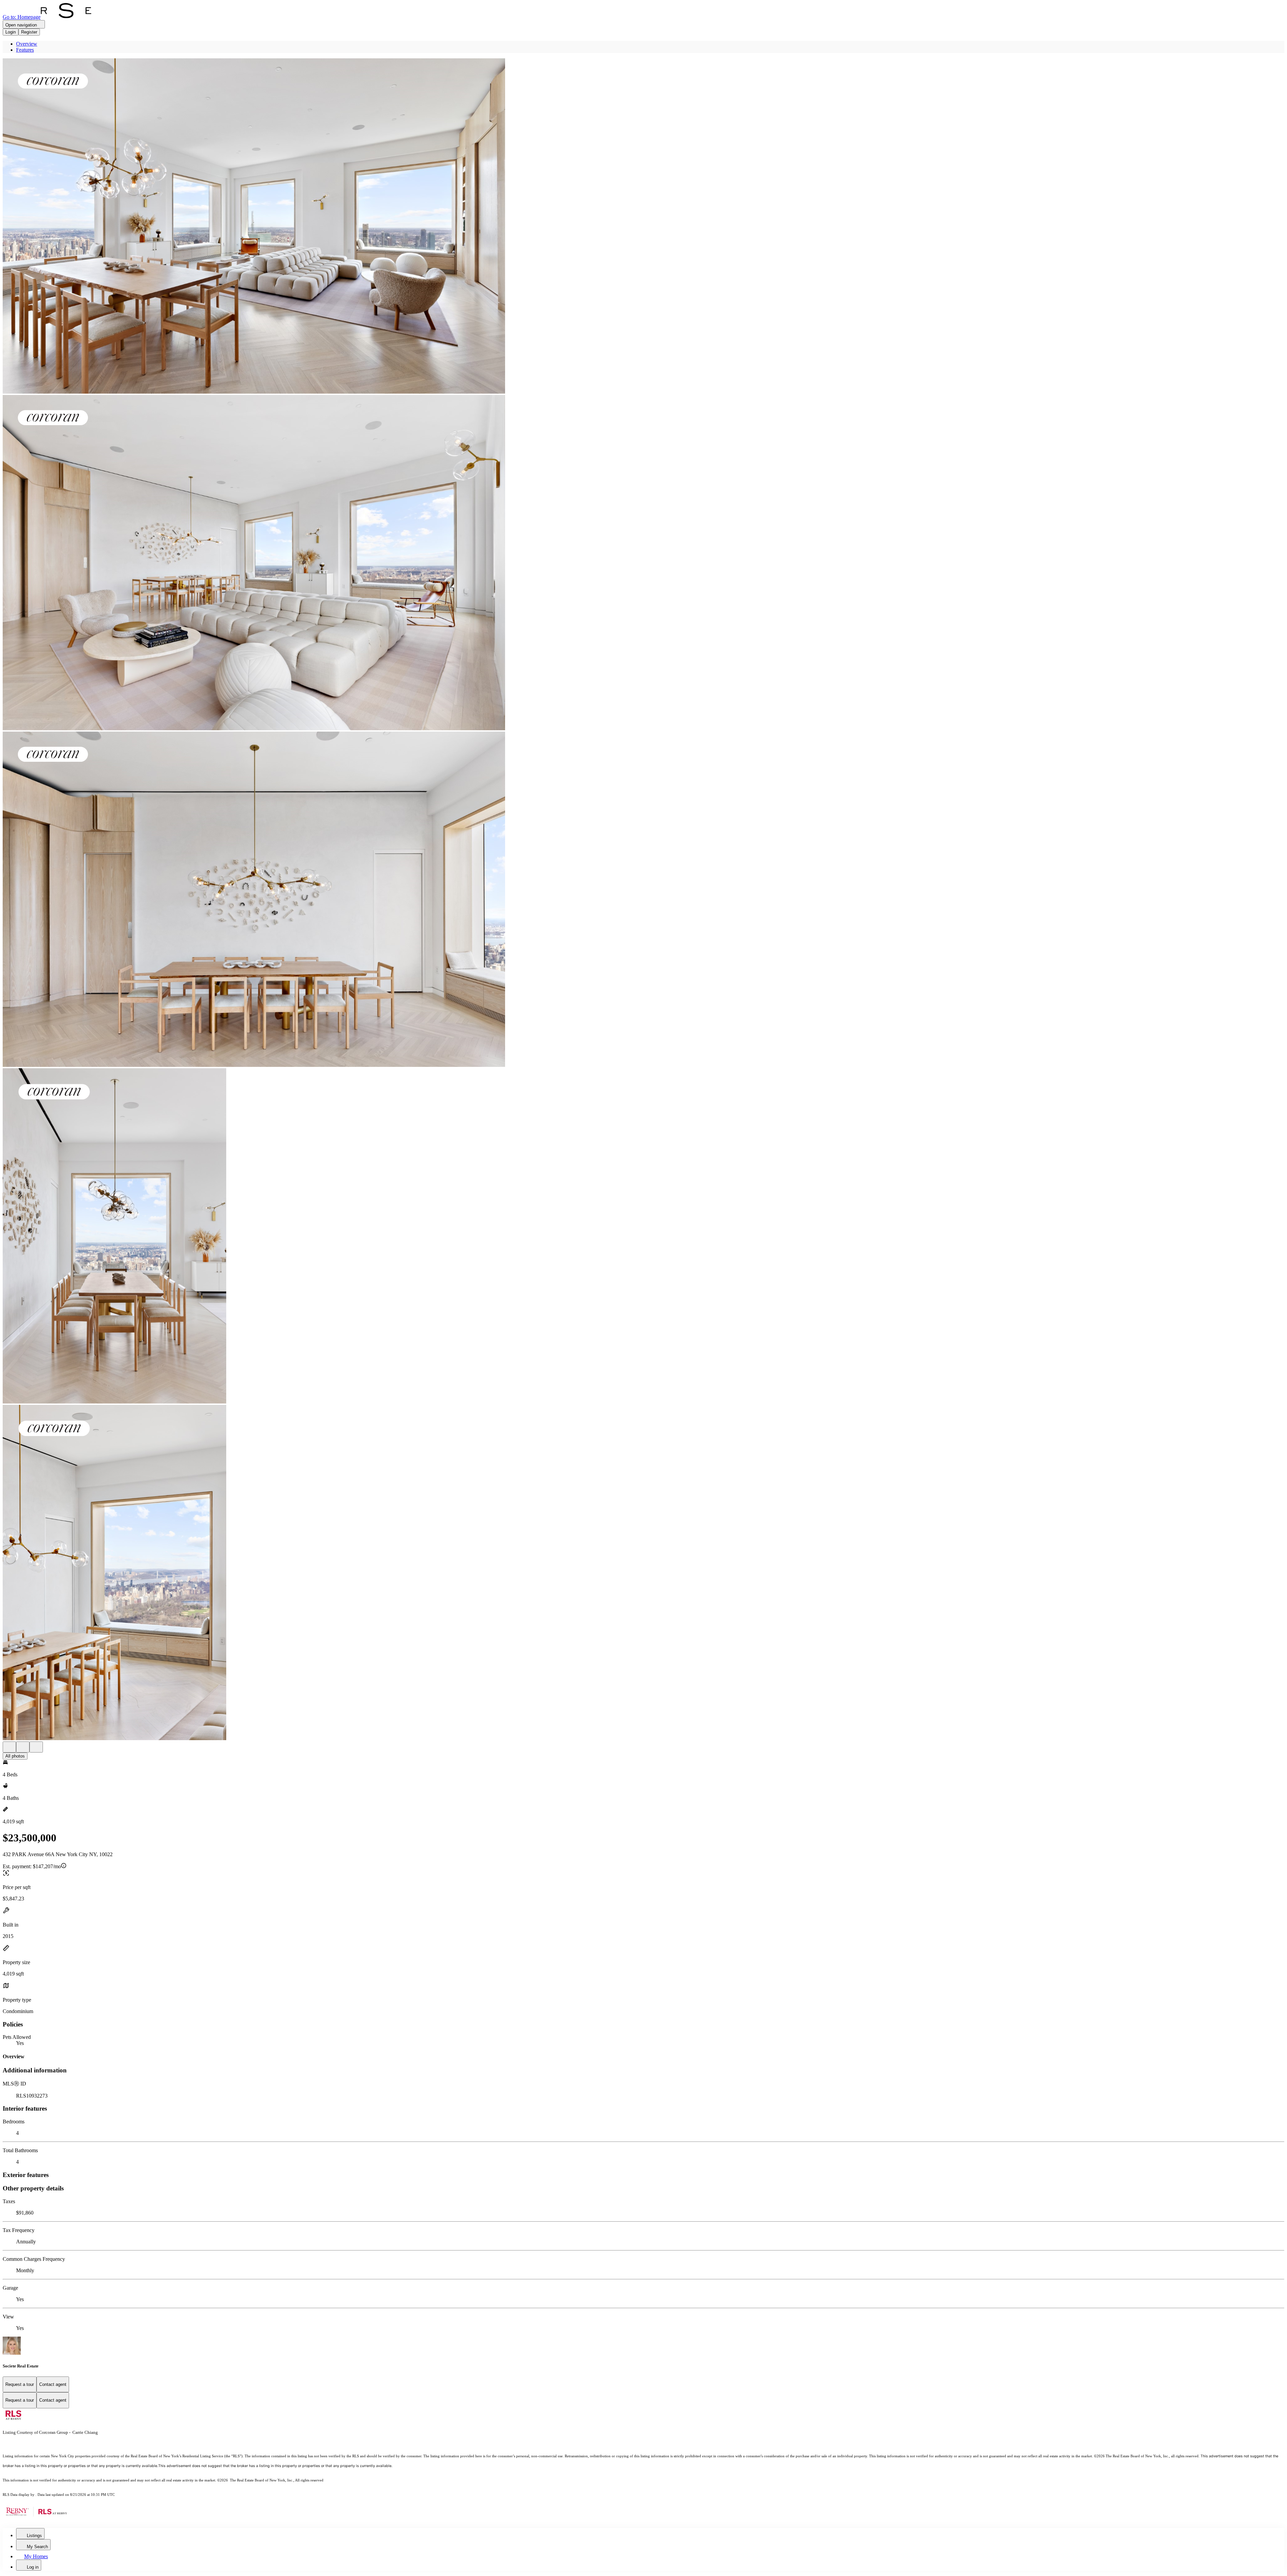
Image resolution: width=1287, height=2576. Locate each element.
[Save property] (23, 1747)
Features (25, 50)
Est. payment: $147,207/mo (32, 1866)
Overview (27, 44)
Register (29, 32)
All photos (15, 1756)
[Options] (9, 1747)
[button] (643, 227)
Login (11, 32)
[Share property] (36, 1747)
